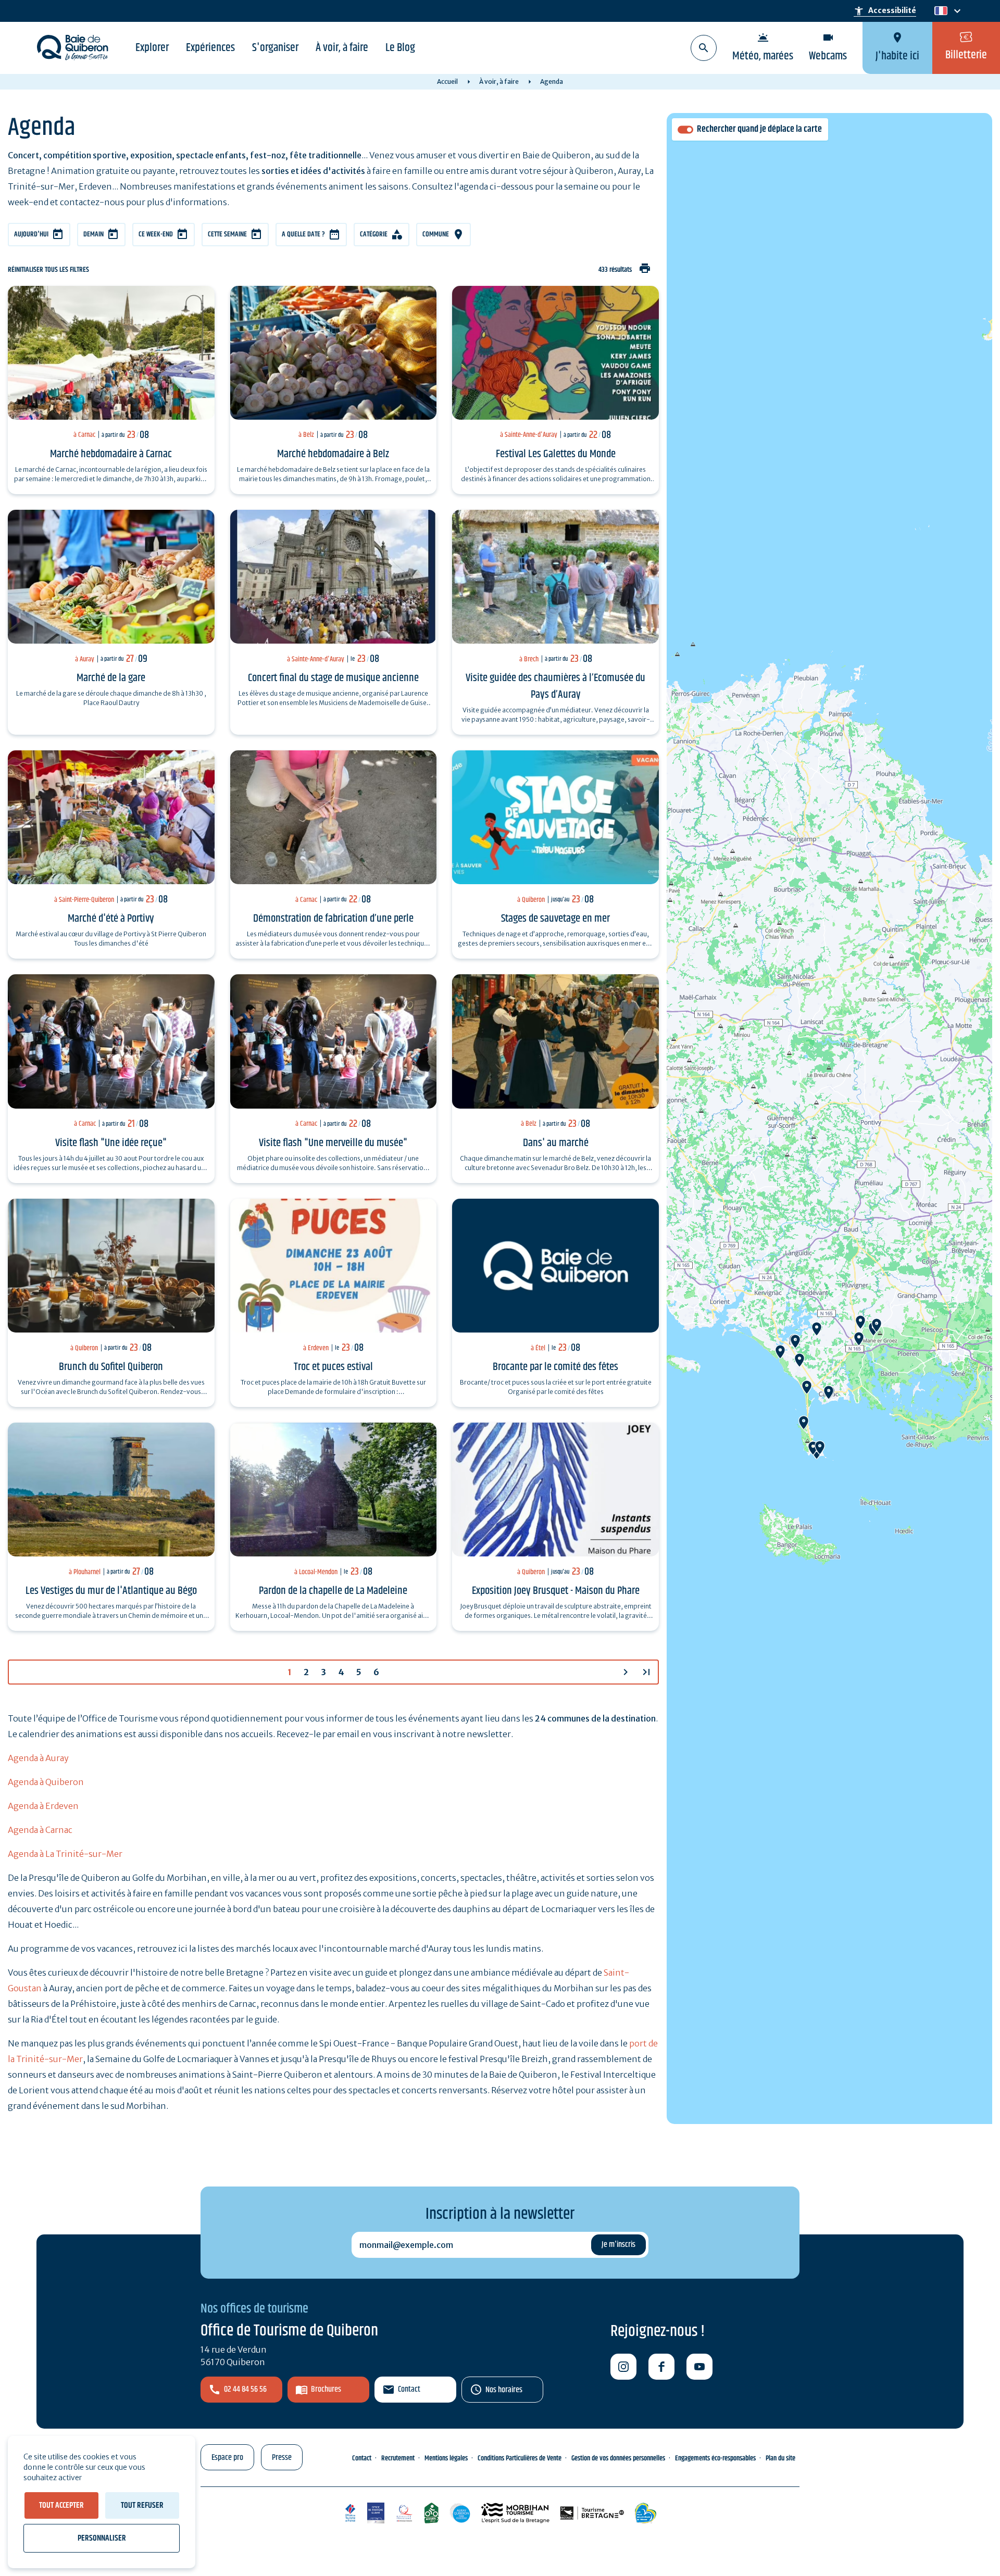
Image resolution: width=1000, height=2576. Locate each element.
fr (939, 11)
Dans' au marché (556, 1143)
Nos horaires (504, 2390)
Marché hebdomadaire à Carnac (111, 454)
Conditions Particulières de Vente (520, 2458)
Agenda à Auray (38, 1758)
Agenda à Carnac (40, 1830)
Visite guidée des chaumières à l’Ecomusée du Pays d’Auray (555, 686)
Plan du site (780, 2458)
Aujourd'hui (31, 234)
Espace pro (227, 2458)
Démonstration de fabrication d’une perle (333, 919)
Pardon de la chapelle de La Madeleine (333, 1591)
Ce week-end (156, 234)
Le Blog (400, 48)
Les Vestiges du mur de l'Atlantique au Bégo (111, 1591)
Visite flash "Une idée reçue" (111, 1143)
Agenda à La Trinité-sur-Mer (65, 1854)
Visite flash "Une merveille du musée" (333, 1143)
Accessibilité (885, 11)
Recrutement (398, 2458)
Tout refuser (142, 2505)
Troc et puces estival (333, 1367)
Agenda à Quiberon (46, 1782)
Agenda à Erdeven (43, 1806)
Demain (93, 234)
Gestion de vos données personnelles (618, 2458)
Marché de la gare (111, 678)
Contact (409, 2389)
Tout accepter (61, 2505)
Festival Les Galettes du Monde (556, 454)
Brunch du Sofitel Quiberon (111, 1367)
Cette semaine (227, 234)
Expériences (210, 48)
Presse (282, 2458)
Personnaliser (102, 2538)
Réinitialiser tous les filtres (48, 270)
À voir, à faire (342, 48)
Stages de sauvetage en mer (555, 919)
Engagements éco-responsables (715, 2458)
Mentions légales (446, 2458)
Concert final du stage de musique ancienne (333, 678)
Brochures (326, 2389)
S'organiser (275, 48)
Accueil (447, 81)
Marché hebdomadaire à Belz (333, 454)
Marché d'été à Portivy (111, 919)
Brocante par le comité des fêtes (555, 1367)
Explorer (152, 48)
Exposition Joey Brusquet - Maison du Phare (556, 1591)
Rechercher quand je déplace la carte (759, 129)
